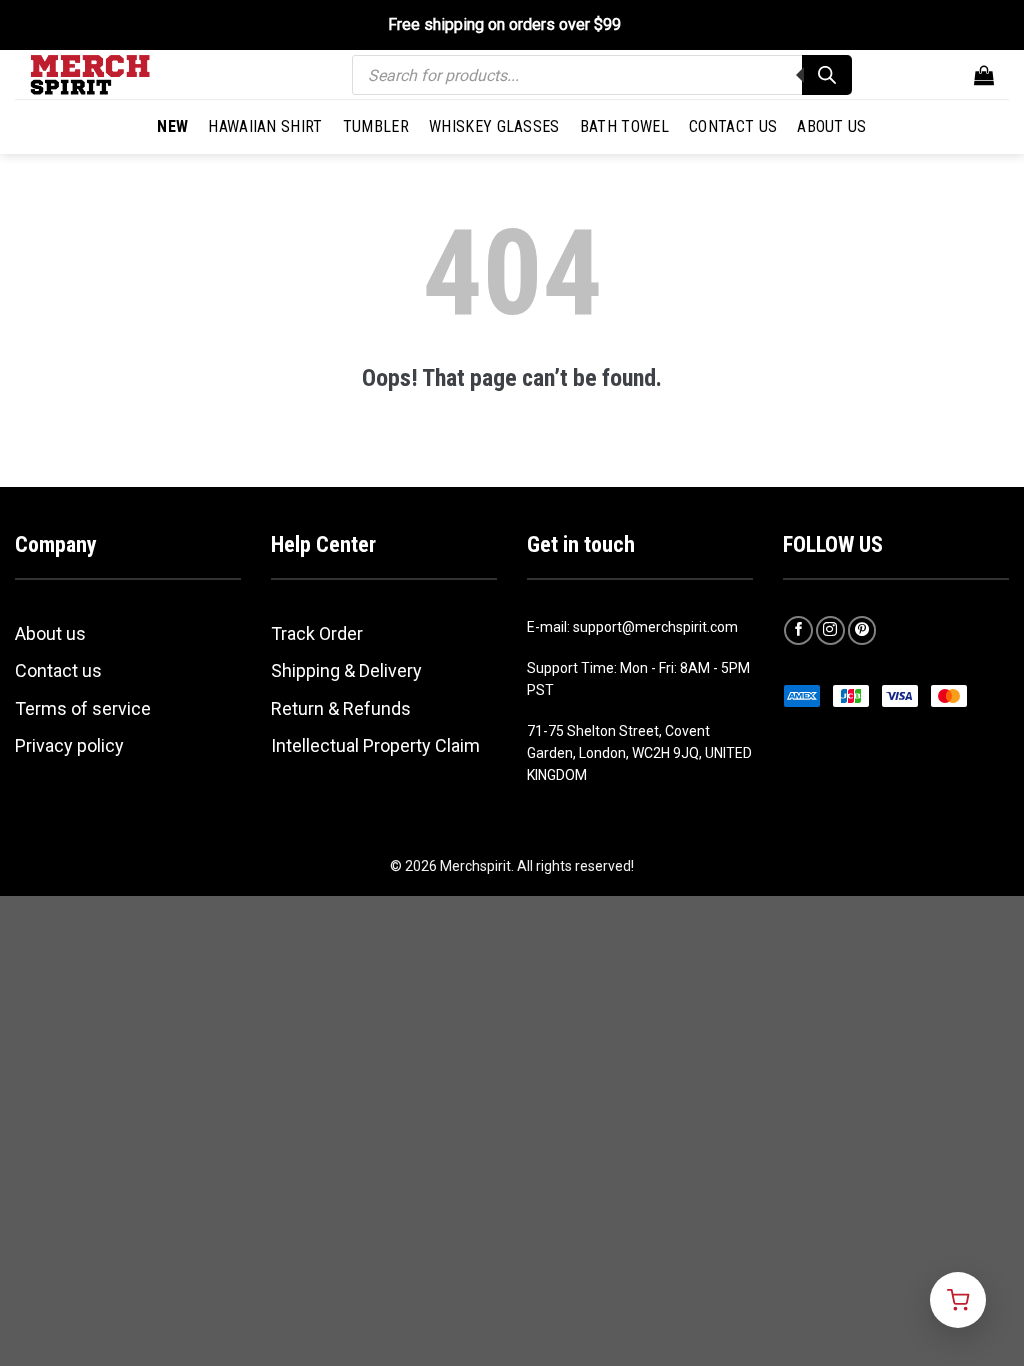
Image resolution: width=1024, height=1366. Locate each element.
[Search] (827, 75)
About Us (832, 126)
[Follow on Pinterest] (862, 630)
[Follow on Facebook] (798, 630)
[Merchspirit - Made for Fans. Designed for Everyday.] (130, 74)
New (172, 126)
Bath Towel (624, 126)
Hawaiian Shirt (265, 126)
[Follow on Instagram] (830, 630)
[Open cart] (958, 1300)
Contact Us (733, 126)
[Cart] (984, 75)
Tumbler (376, 126)
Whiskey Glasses (494, 126)
